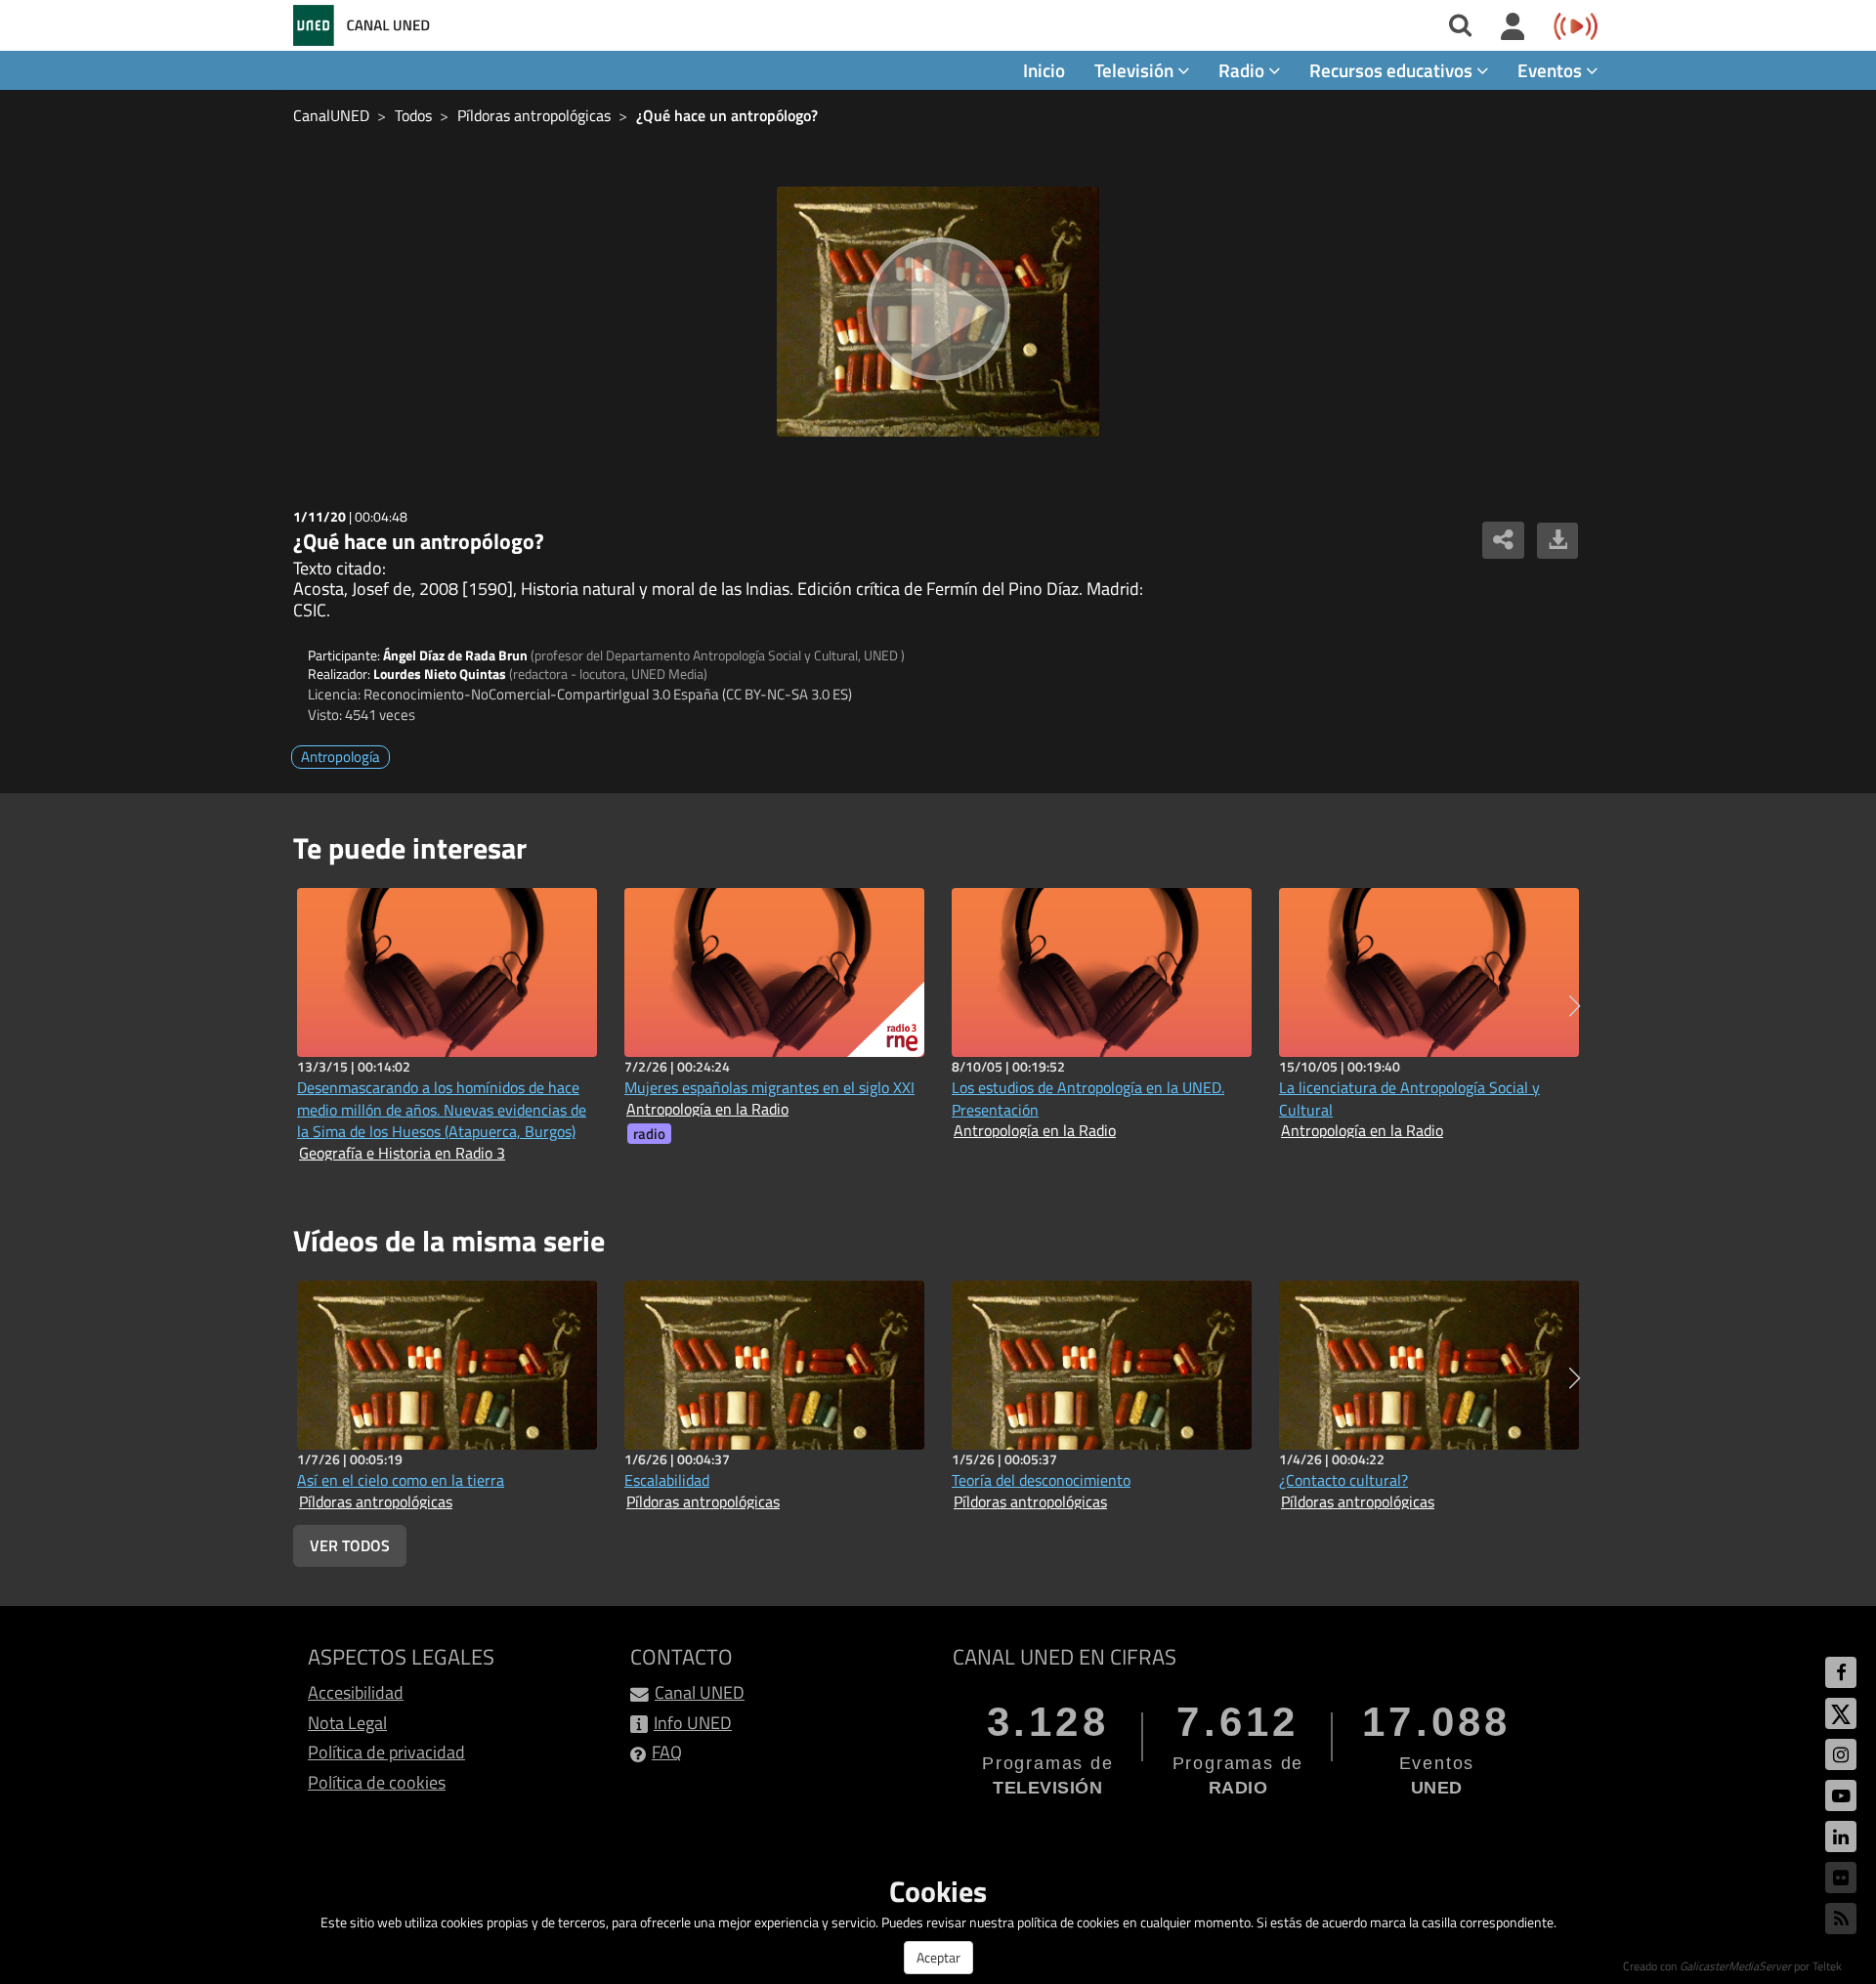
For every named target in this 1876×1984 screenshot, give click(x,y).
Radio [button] (1243, 70)
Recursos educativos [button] (1393, 70)
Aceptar (938, 1957)
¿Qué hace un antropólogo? (727, 115)
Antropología (341, 757)
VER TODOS (350, 1545)
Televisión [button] (1136, 70)
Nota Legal (347, 1723)
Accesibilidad (356, 1692)
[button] (1575, 1006)
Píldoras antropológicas (534, 115)
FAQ (667, 1752)
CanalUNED (331, 115)
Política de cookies (377, 1782)
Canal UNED (700, 1692)
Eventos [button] (1552, 70)
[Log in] (1513, 27)
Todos (413, 115)
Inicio (1044, 70)
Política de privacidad (386, 1752)
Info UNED (693, 1723)
